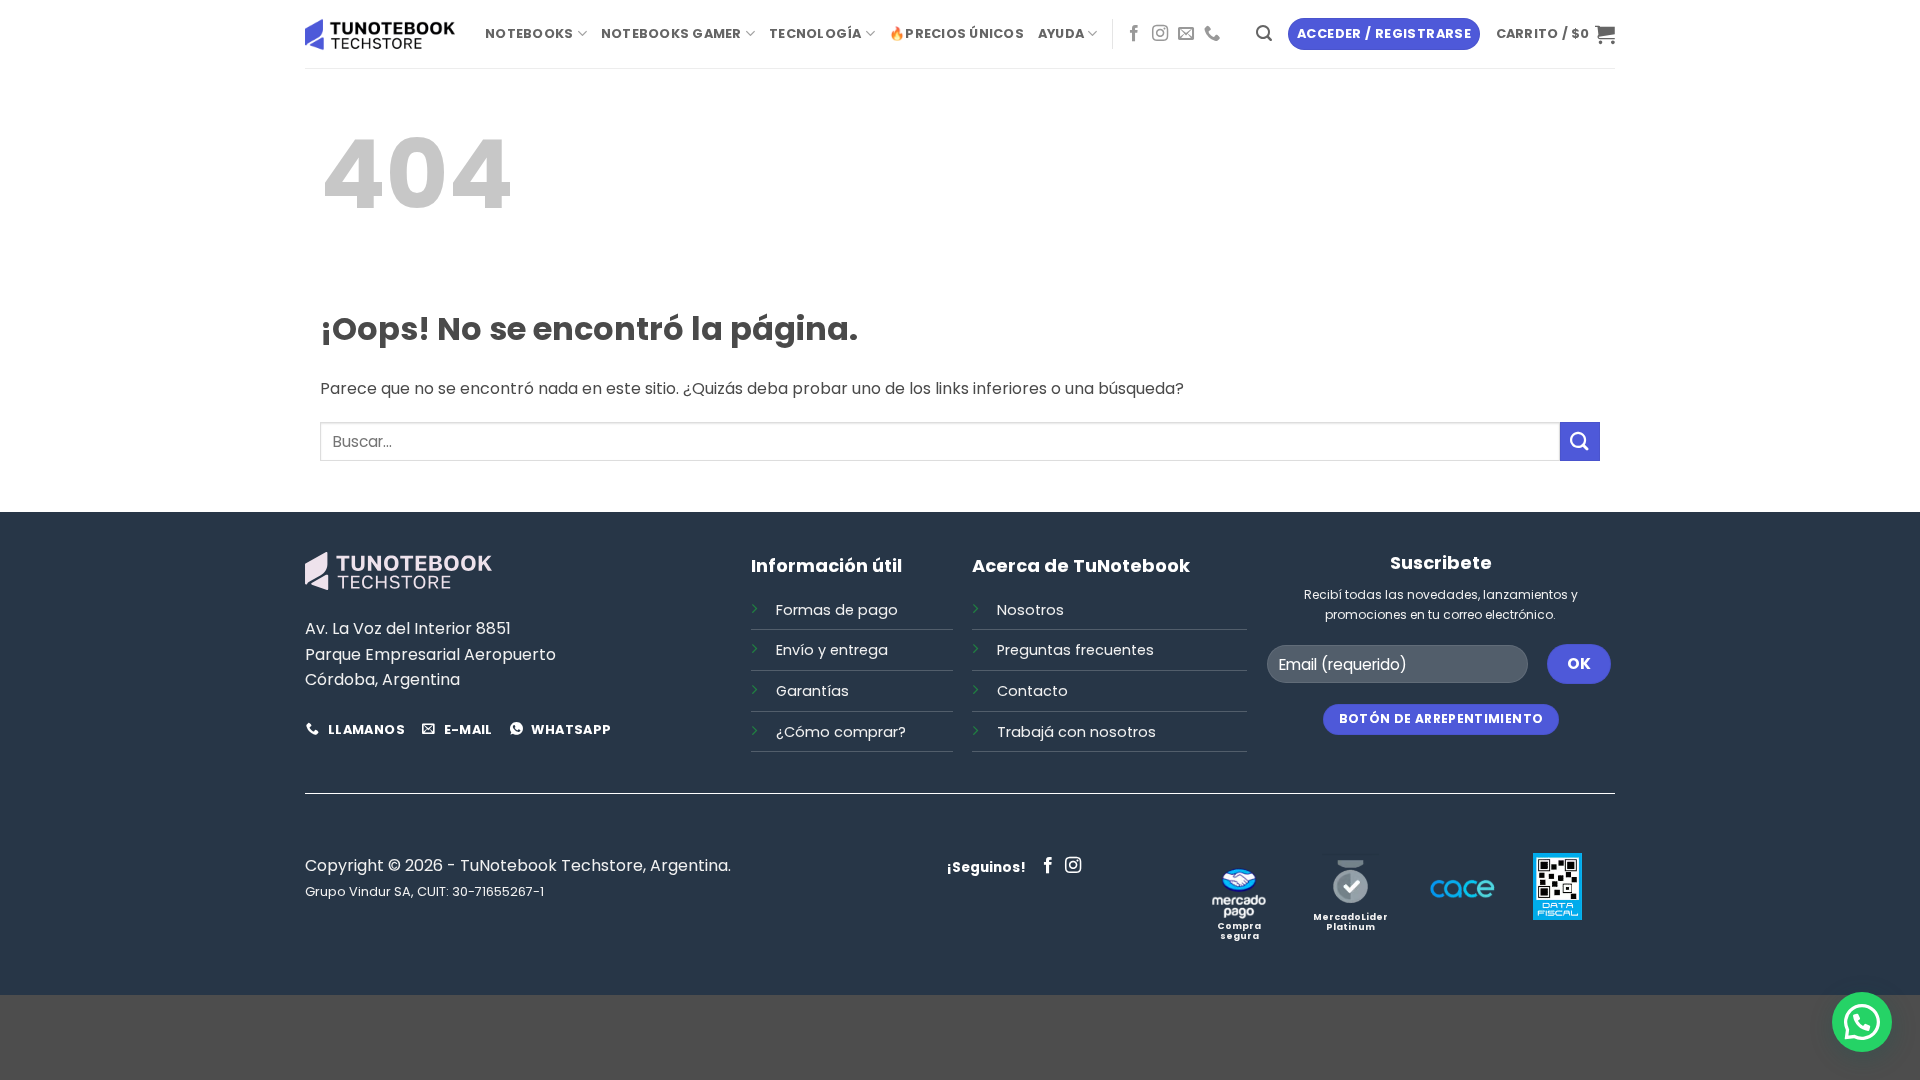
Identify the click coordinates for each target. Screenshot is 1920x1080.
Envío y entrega (832, 650)
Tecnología (815, 33)
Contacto (1032, 691)
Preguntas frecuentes (1075, 650)
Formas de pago (837, 610)
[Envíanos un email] (1186, 34)
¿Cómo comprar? (841, 732)
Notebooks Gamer (671, 33)
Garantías (812, 691)
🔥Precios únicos (956, 33)
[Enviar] (1580, 441)
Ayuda (1061, 33)
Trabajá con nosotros (1076, 732)
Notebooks (529, 33)
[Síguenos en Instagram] (1160, 34)
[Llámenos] (1212, 34)
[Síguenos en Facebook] (1134, 34)
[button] (1264, 33)
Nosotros (1030, 610)
